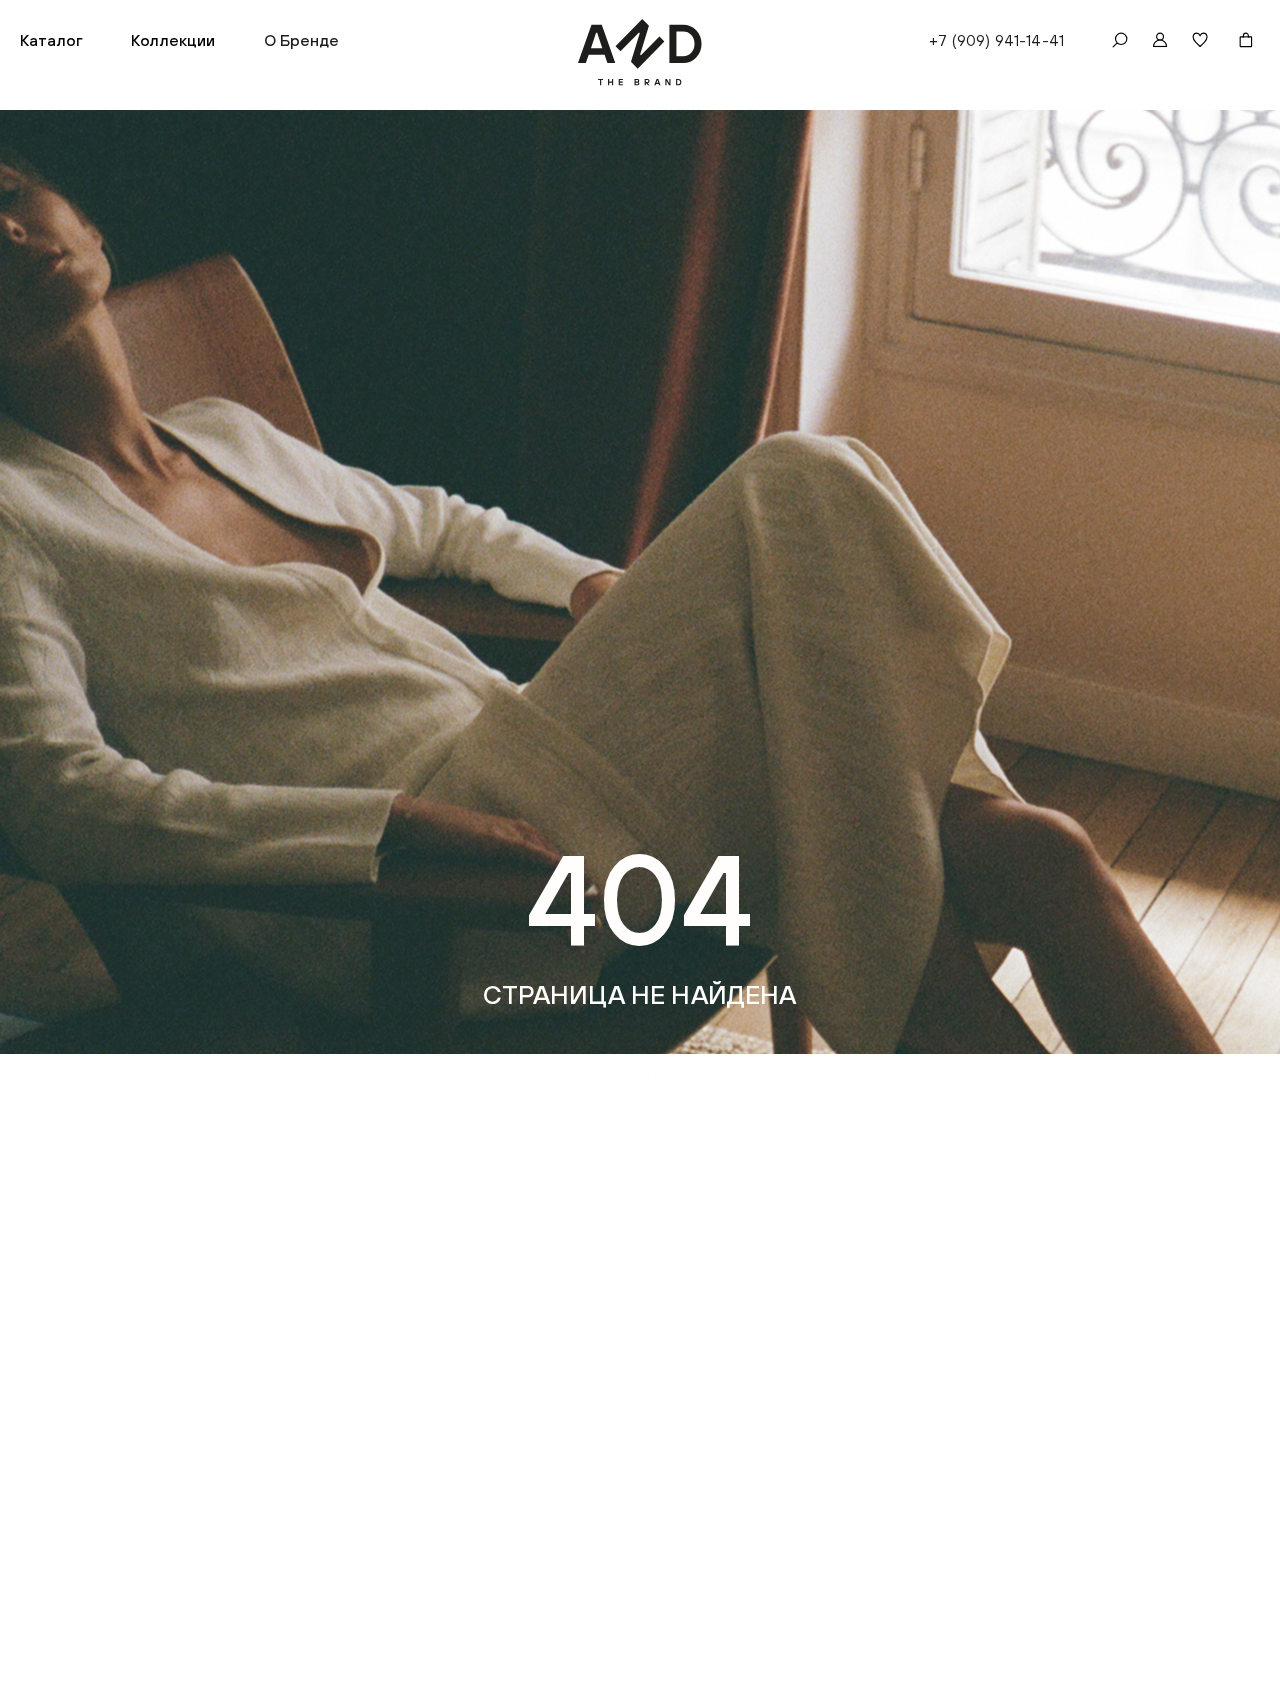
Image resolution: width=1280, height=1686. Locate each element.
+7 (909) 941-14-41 (996, 40)
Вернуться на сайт (640, 1077)
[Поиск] (1120, 40)
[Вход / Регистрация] (1160, 40)
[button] (51, 40)
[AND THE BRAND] (640, 52)
